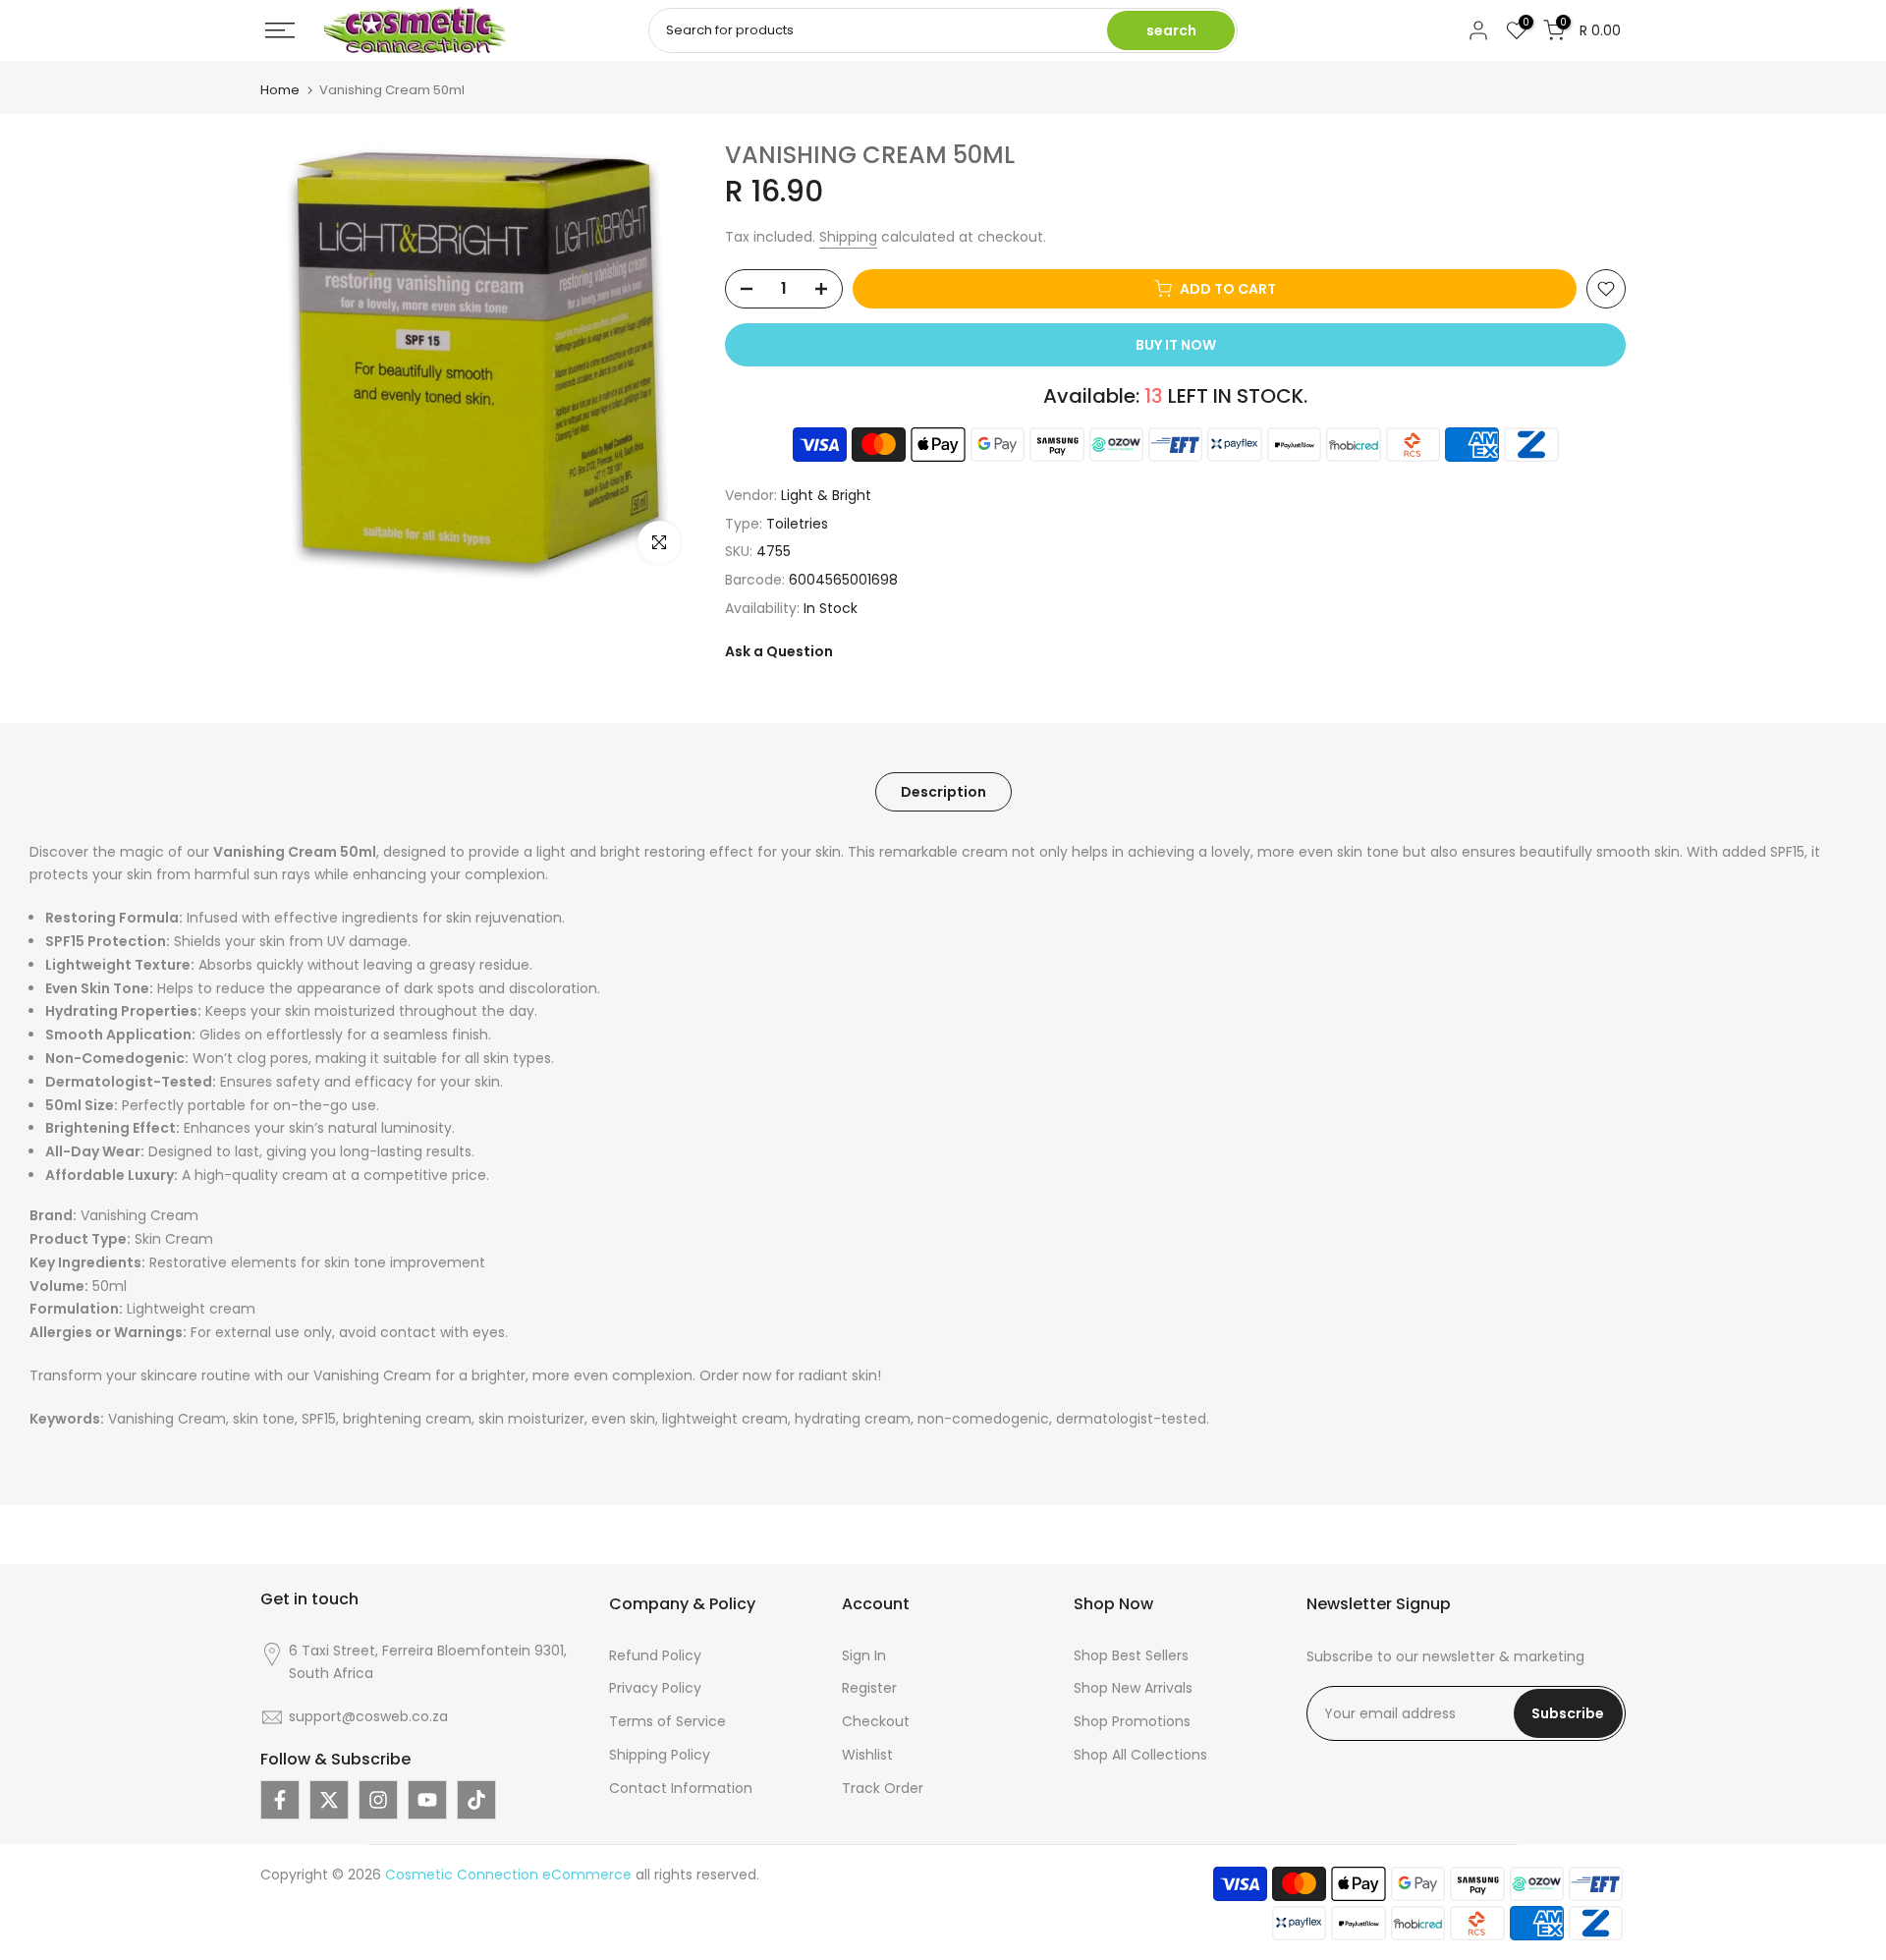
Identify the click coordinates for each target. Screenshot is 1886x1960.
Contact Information (681, 1788)
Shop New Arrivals (1133, 1688)
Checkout (876, 1721)
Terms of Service (667, 1721)
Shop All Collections (1140, 1755)
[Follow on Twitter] (329, 1800)
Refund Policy (655, 1655)
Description (943, 791)
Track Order (883, 1788)
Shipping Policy (660, 1755)
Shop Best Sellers (1131, 1655)
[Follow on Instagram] (378, 1800)
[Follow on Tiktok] (476, 1800)
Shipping (848, 237)
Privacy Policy (655, 1688)
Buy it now (1176, 345)
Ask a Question (779, 651)
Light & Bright (826, 495)
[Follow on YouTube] (427, 1800)
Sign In (864, 1655)
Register (869, 1688)
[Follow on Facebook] (280, 1800)
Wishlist (867, 1755)
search (1171, 30)
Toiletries (797, 524)
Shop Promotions (1132, 1721)
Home (280, 90)
